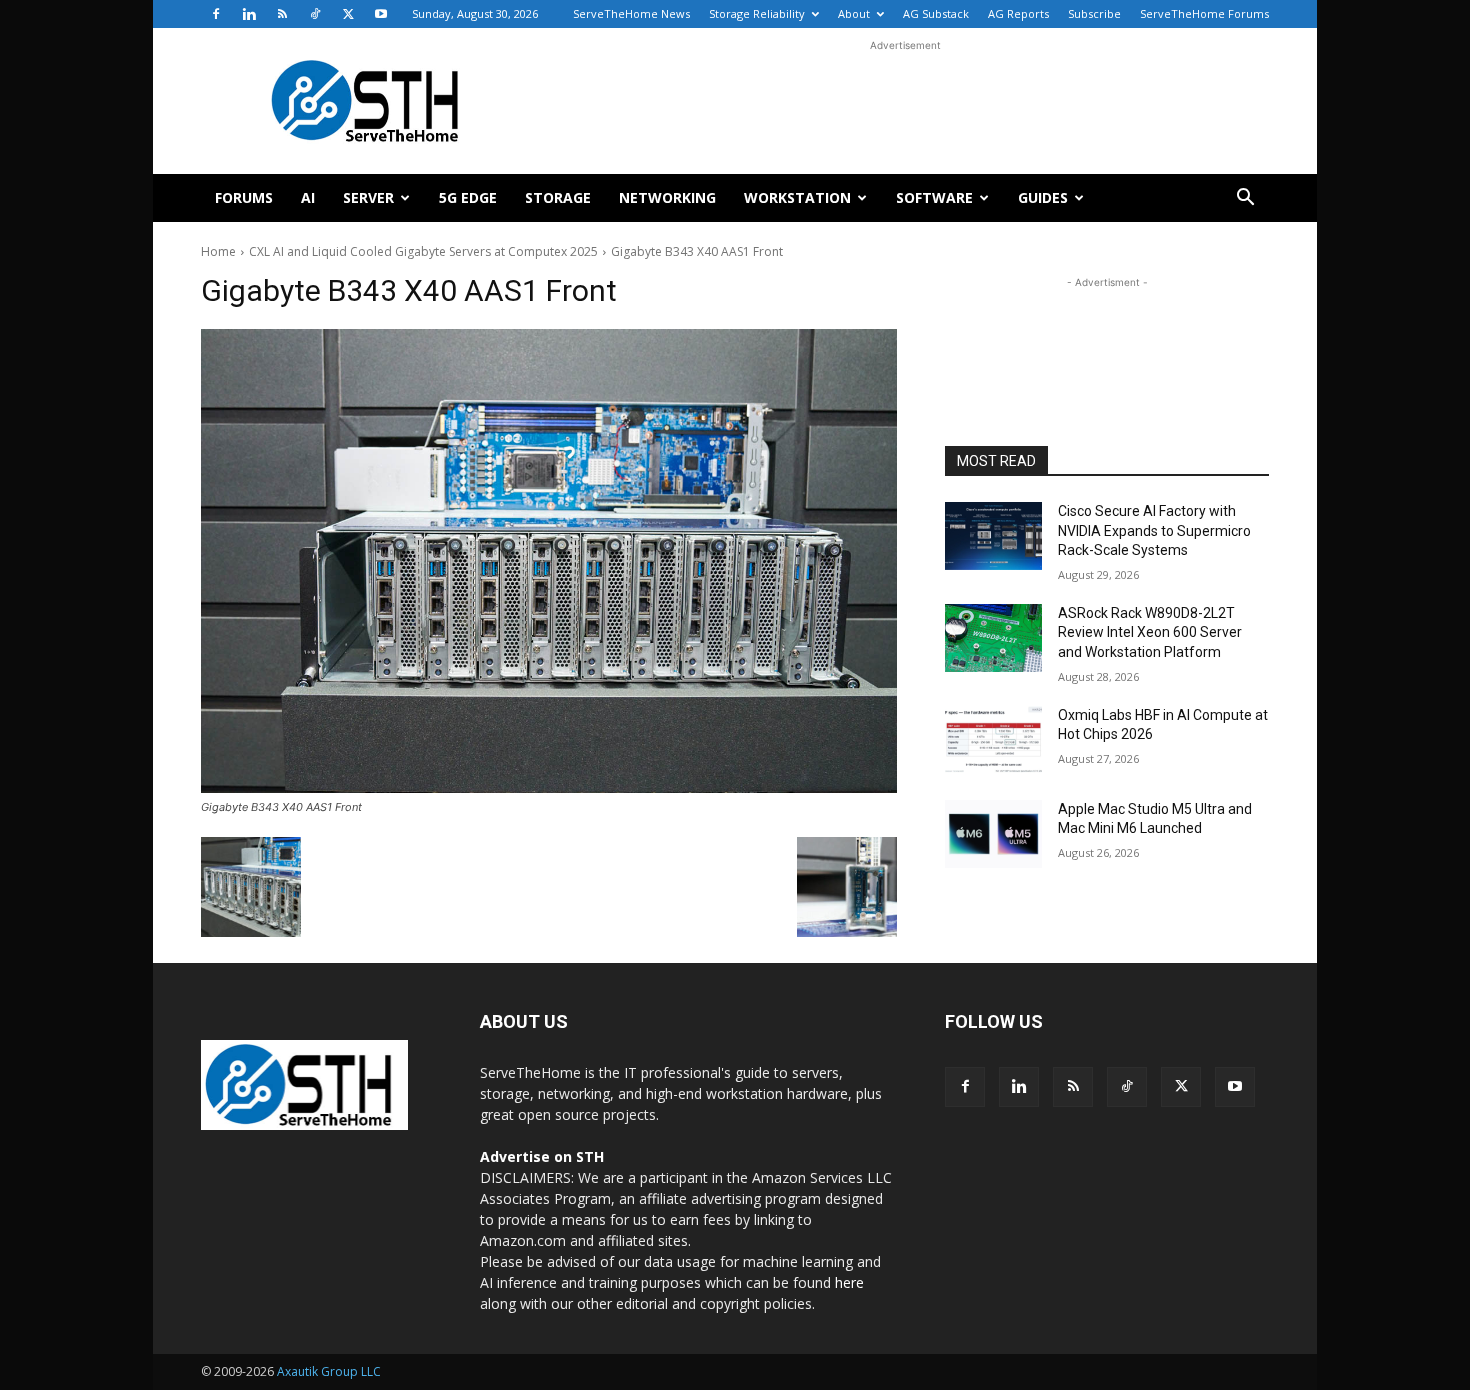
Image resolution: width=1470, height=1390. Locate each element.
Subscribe (1094, 13)
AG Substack (936, 13)
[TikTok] (315, 14)
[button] (1245, 199)
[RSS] (282, 14)
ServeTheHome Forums (1204, 13)
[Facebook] (216, 14)
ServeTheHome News (631, 13)
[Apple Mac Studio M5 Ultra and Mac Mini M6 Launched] (993, 834)
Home (218, 251)
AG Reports (1018, 13)
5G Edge (468, 197)
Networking (667, 197)
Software (934, 197)
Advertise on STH (542, 1156)
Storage (558, 197)
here (849, 1282)
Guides (1043, 197)
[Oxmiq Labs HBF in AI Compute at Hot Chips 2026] (993, 740)
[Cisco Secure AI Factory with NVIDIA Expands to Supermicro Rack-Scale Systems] (993, 536)
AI (308, 197)
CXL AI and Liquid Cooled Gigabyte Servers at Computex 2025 (423, 251)
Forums (244, 197)
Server (368, 197)
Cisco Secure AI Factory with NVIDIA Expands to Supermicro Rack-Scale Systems (1154, 530)
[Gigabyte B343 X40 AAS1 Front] (549, 561)
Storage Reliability (757, 13)
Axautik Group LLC (329, 1371)
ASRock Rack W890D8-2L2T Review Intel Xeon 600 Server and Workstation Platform (1150, 632)
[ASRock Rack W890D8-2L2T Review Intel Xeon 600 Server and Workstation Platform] (993, 638)
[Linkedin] (249, 14)
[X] (348, 14)
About (854, 13)
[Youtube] (381, 14)
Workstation (797, 197)
